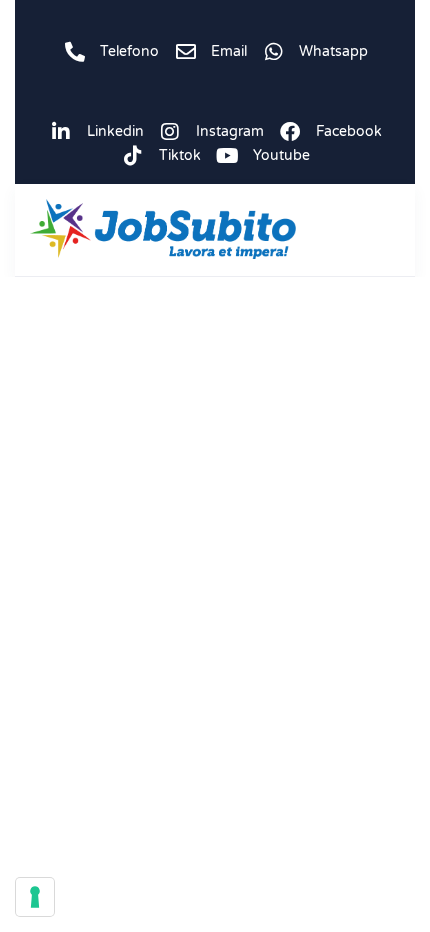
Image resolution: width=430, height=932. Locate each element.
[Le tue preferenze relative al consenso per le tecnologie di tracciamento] (35, 897)
